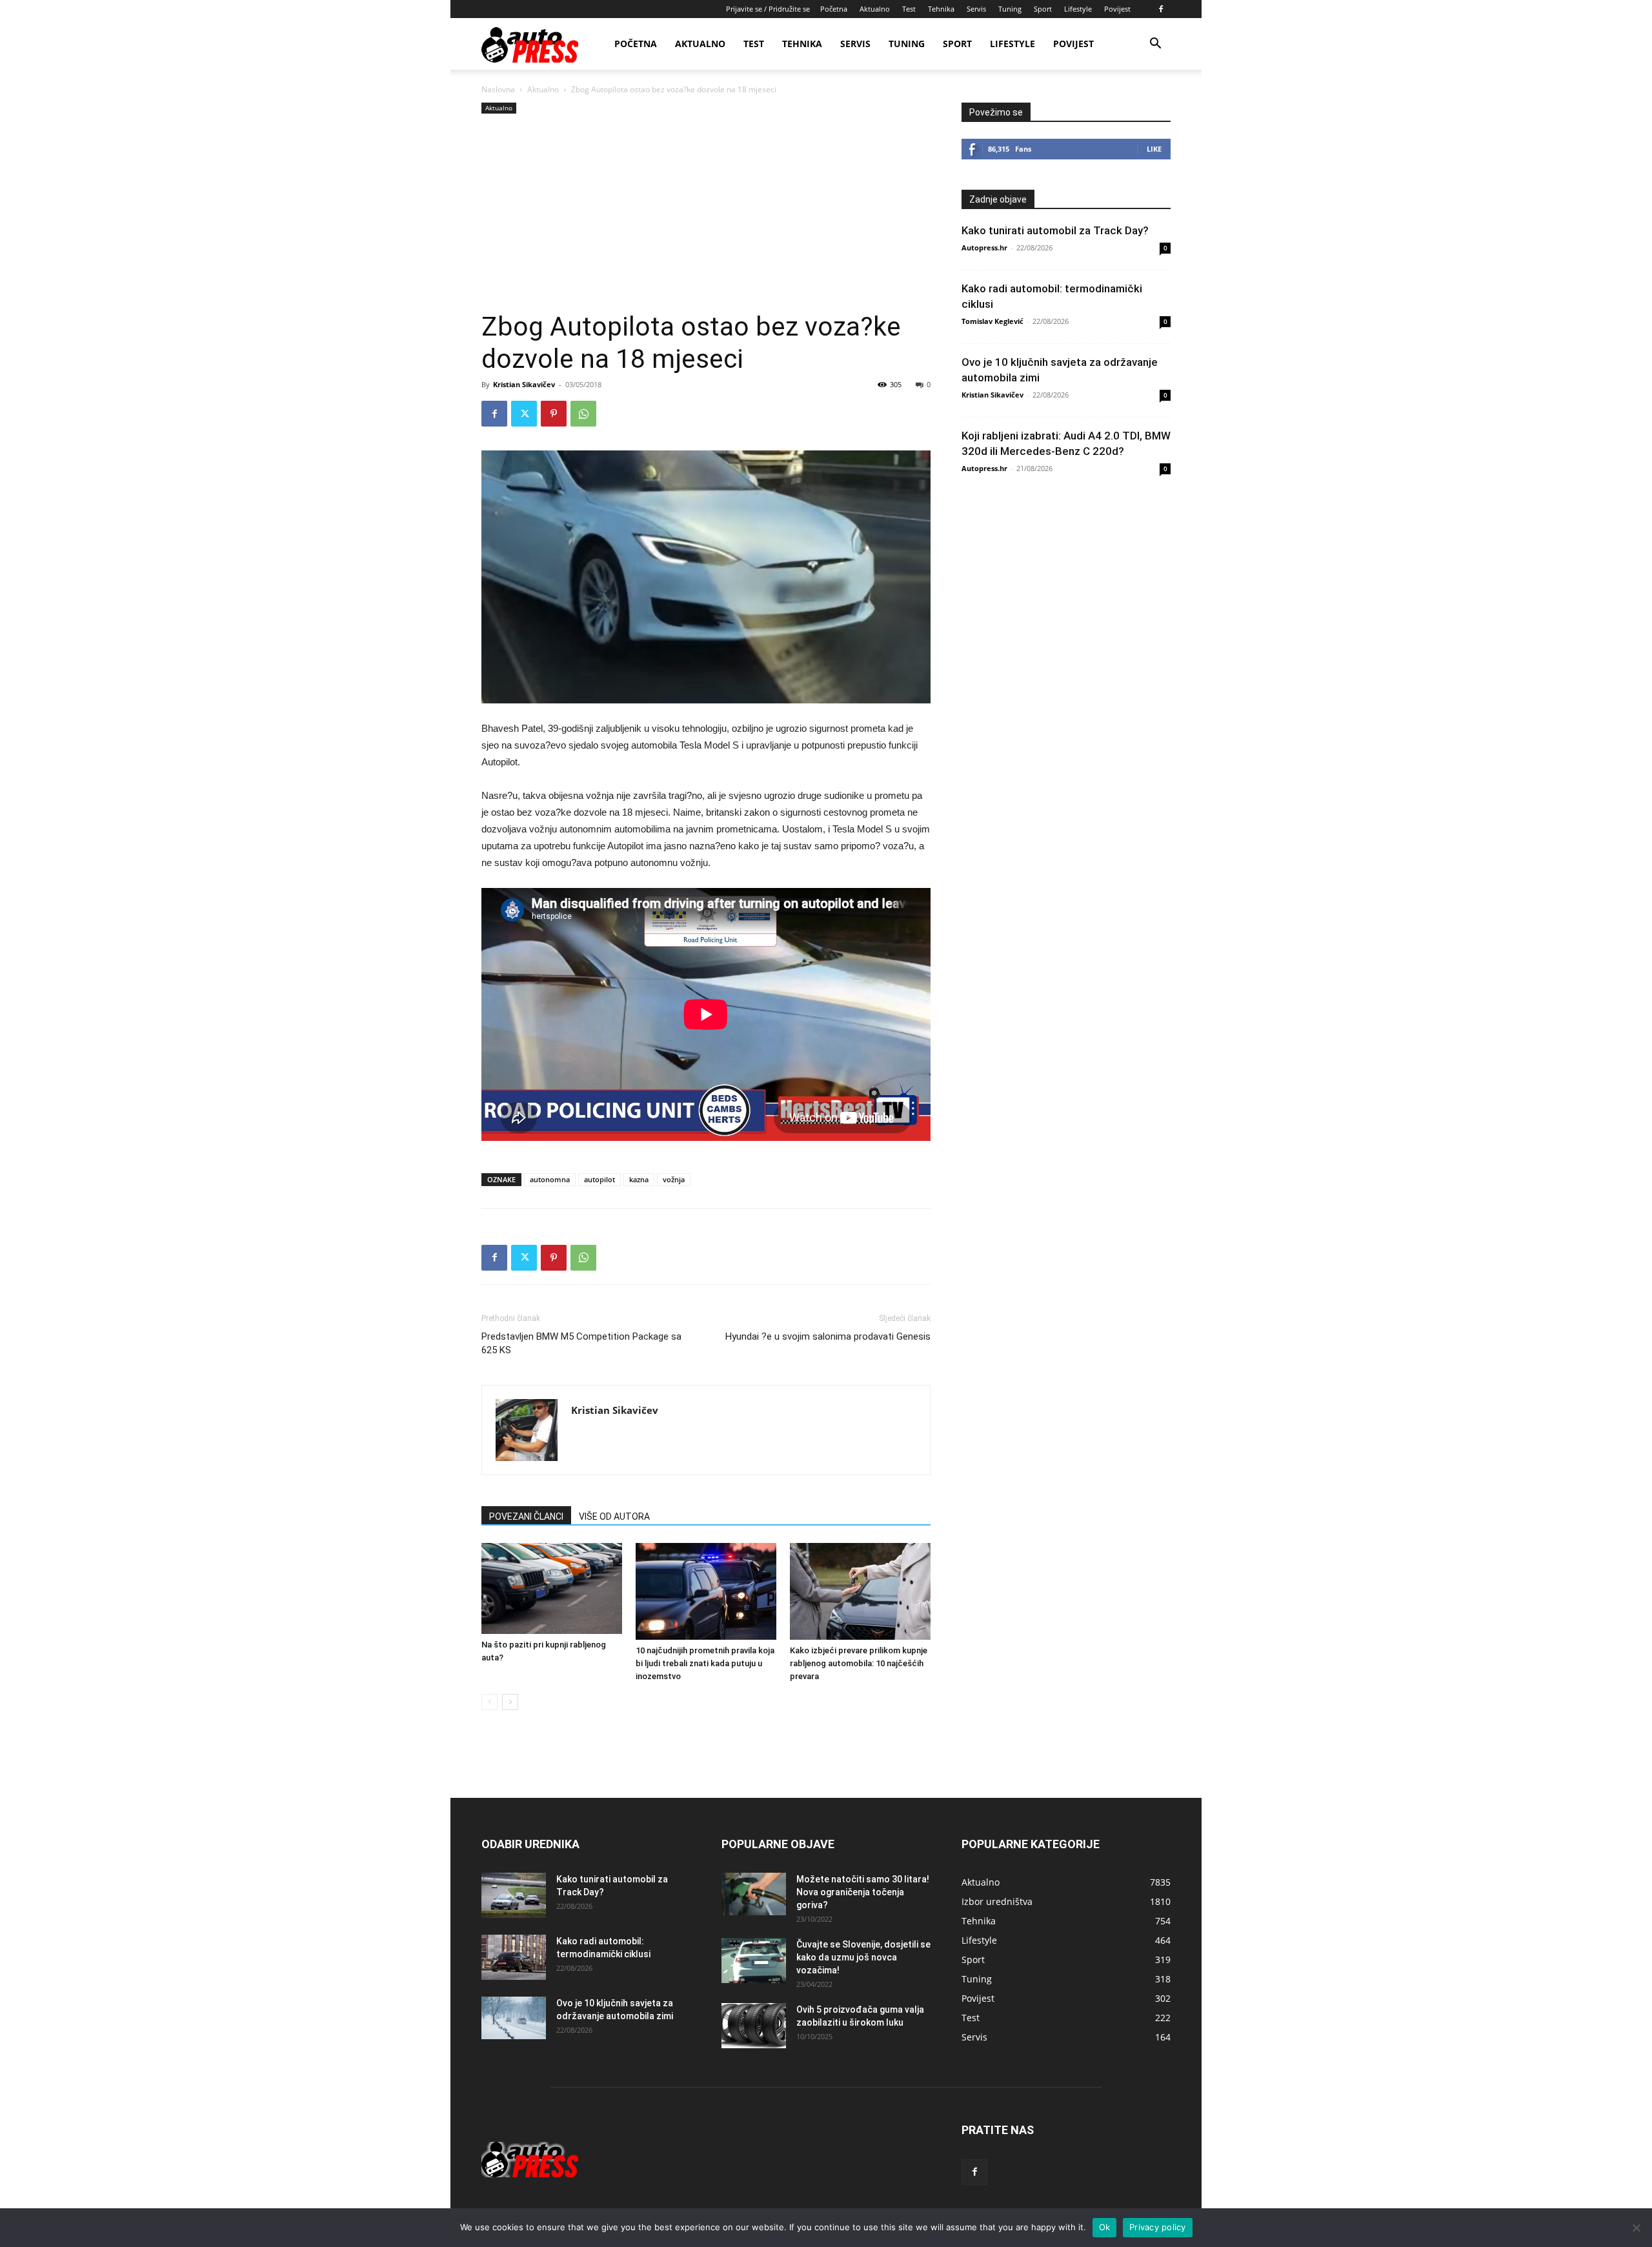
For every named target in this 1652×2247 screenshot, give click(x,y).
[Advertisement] (706, 214)
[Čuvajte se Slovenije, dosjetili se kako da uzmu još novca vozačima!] (754, 1960)
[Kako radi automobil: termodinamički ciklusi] (514, 1957)
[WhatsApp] (583, 414)
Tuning (1010, 9)
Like (1154, 149)
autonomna (550, 1179)
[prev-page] (489, 1702)
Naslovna (498, 89)
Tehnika (941, 9)
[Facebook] (1161, 9)
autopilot (599, 1179)
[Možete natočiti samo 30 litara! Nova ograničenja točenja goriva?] (754, 1894)
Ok (1105, 2227)
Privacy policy (1158, 2227)
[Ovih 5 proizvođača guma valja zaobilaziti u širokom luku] (754, 2026)
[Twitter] (524, 414)
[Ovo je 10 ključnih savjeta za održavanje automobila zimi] (514, 2018)
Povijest (1117, 9)
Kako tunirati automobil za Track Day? (1055, 230)
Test (909, 9)
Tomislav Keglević (992, 321)
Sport (1043, 9)
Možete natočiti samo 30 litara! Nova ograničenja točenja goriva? (863, 1892)
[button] (1155, 45)
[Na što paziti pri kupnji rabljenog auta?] (552, 1588)
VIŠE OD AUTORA (614, 1516)
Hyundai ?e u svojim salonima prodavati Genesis (828, 1336)
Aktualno (875, 9)
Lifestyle (1078, 9)
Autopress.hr (984, 247)
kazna (639, 1179)
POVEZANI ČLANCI (526, 1516)
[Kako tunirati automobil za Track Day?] (514, 1895)
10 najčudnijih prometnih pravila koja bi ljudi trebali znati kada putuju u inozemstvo (705, 1663)
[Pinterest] (554, 414)
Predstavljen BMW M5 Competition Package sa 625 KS (581, 1343)
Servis (976, 9)
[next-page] (510, 1702)
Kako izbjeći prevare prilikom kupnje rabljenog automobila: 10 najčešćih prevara (859, 1663)
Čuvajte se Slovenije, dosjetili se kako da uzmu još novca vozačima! (863, 1957)
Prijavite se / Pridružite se (768, 9)
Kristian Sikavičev (524, 384)
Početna (834, 9)
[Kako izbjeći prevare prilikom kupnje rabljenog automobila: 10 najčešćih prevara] (860, 1591)
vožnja (674, 1179)
